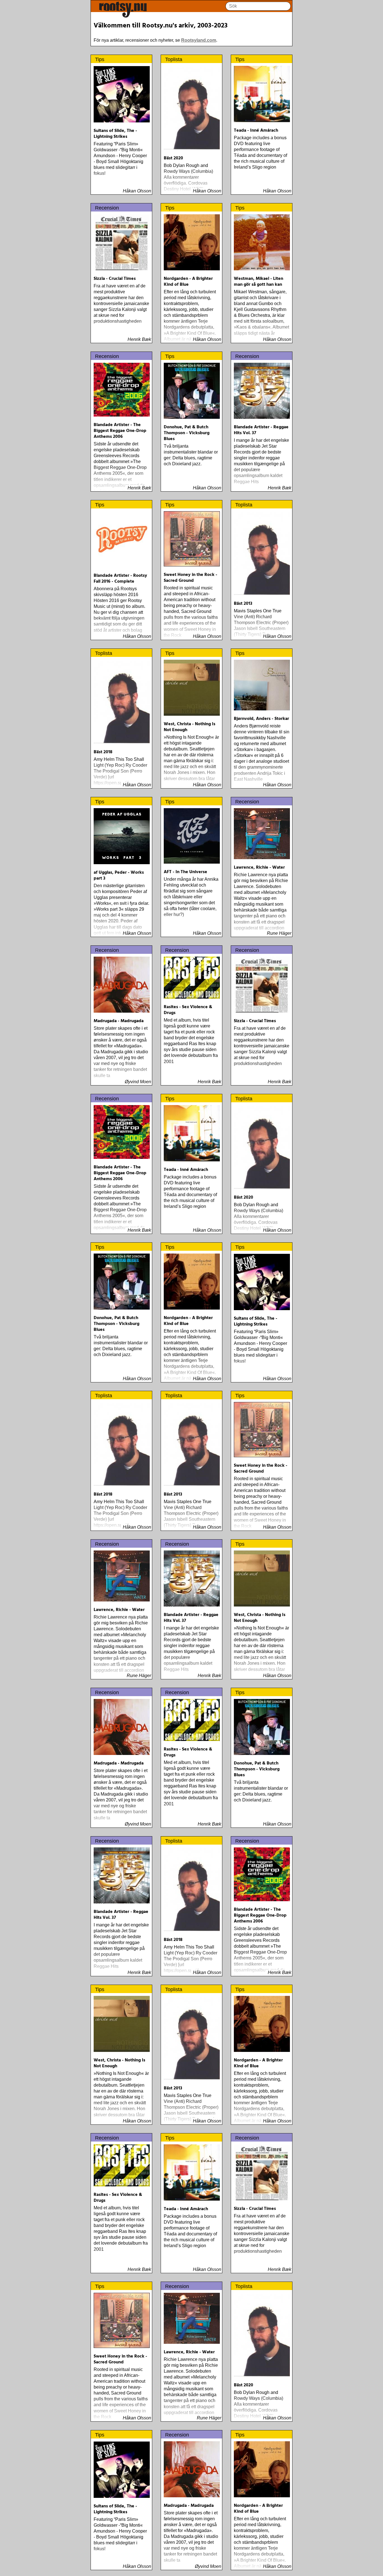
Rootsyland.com (199, 40)
